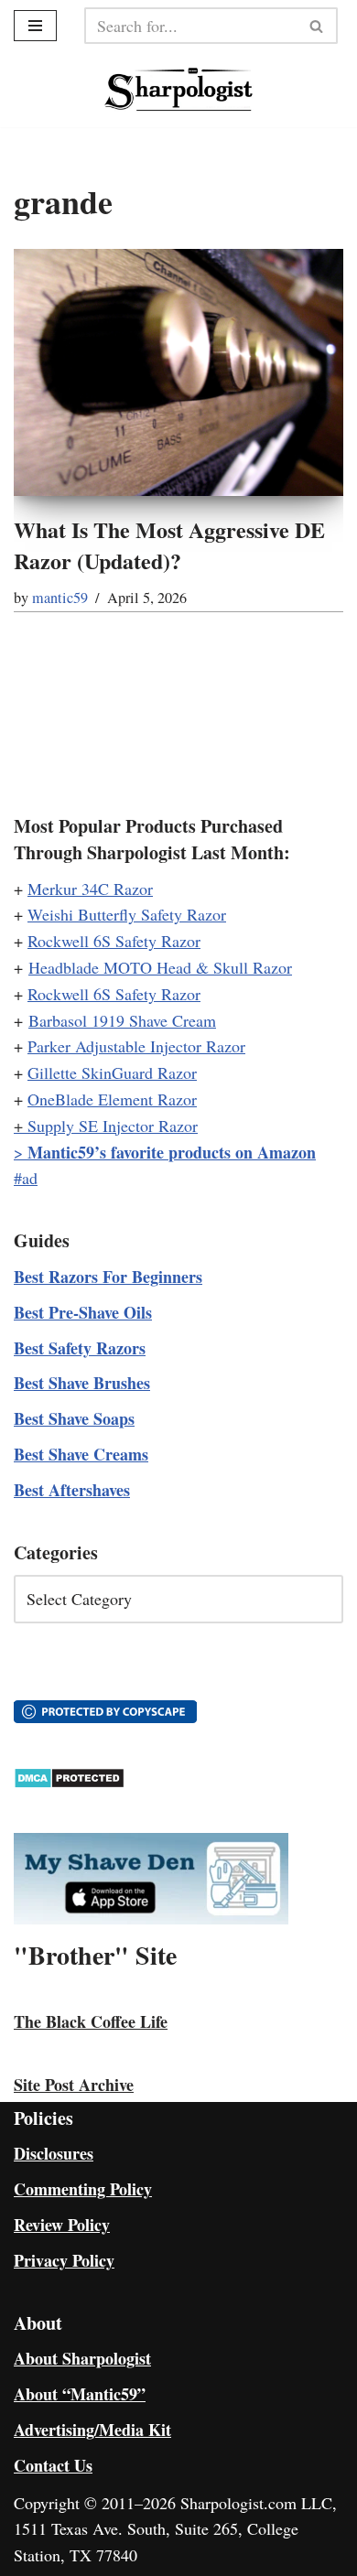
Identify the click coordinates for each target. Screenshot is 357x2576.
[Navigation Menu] (35, 26)
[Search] (317, 26)
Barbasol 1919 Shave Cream (122, 1020)
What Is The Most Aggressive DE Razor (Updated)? (169, 545)
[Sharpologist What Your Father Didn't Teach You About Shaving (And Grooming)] (179, 89)
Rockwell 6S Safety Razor (114, 941)
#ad (26, 1178)
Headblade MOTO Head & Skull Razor (160, 967)
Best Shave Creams (81, 1454)
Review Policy (62, 2225)
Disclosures (54, 2153)
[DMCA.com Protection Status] (69, 1783)
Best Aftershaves (72, 1490)
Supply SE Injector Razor (113, 1126)
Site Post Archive (74, 2085)
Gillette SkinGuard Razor (112, 1072)
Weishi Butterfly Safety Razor (127, 914)
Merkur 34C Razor (90, 889)
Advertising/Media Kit (92, 2430)
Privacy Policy (64, 2260)
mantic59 (60, 598)
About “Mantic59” (80, 2394)
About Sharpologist (82, 2358)
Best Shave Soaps (74, 1418)
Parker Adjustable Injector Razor (136, 1046)
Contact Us (53, 2465)
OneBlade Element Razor (112, 1099)
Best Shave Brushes (82, 1383)
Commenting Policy (83, 2189)
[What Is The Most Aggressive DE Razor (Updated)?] (178, 372)
